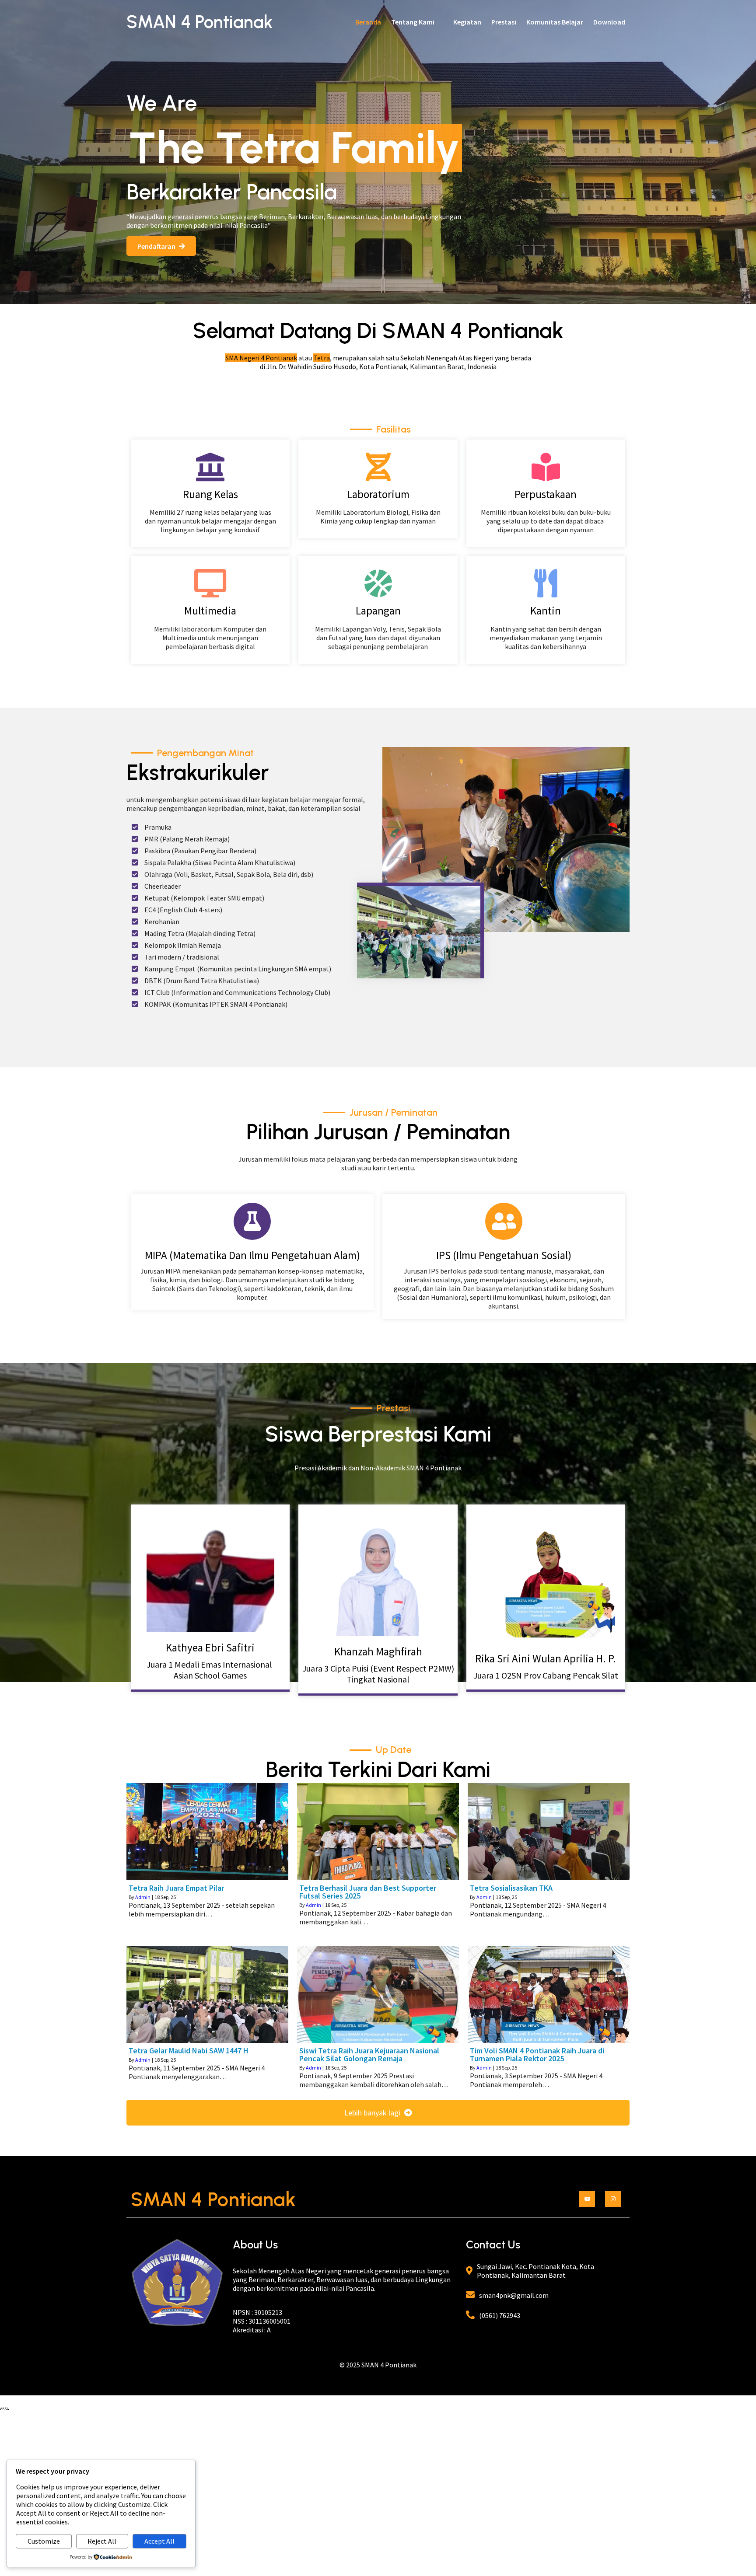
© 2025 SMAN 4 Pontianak (378, 2365)
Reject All (102, 2541)
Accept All (159, 2541)
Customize (44, 2541)
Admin (143, 1897)
